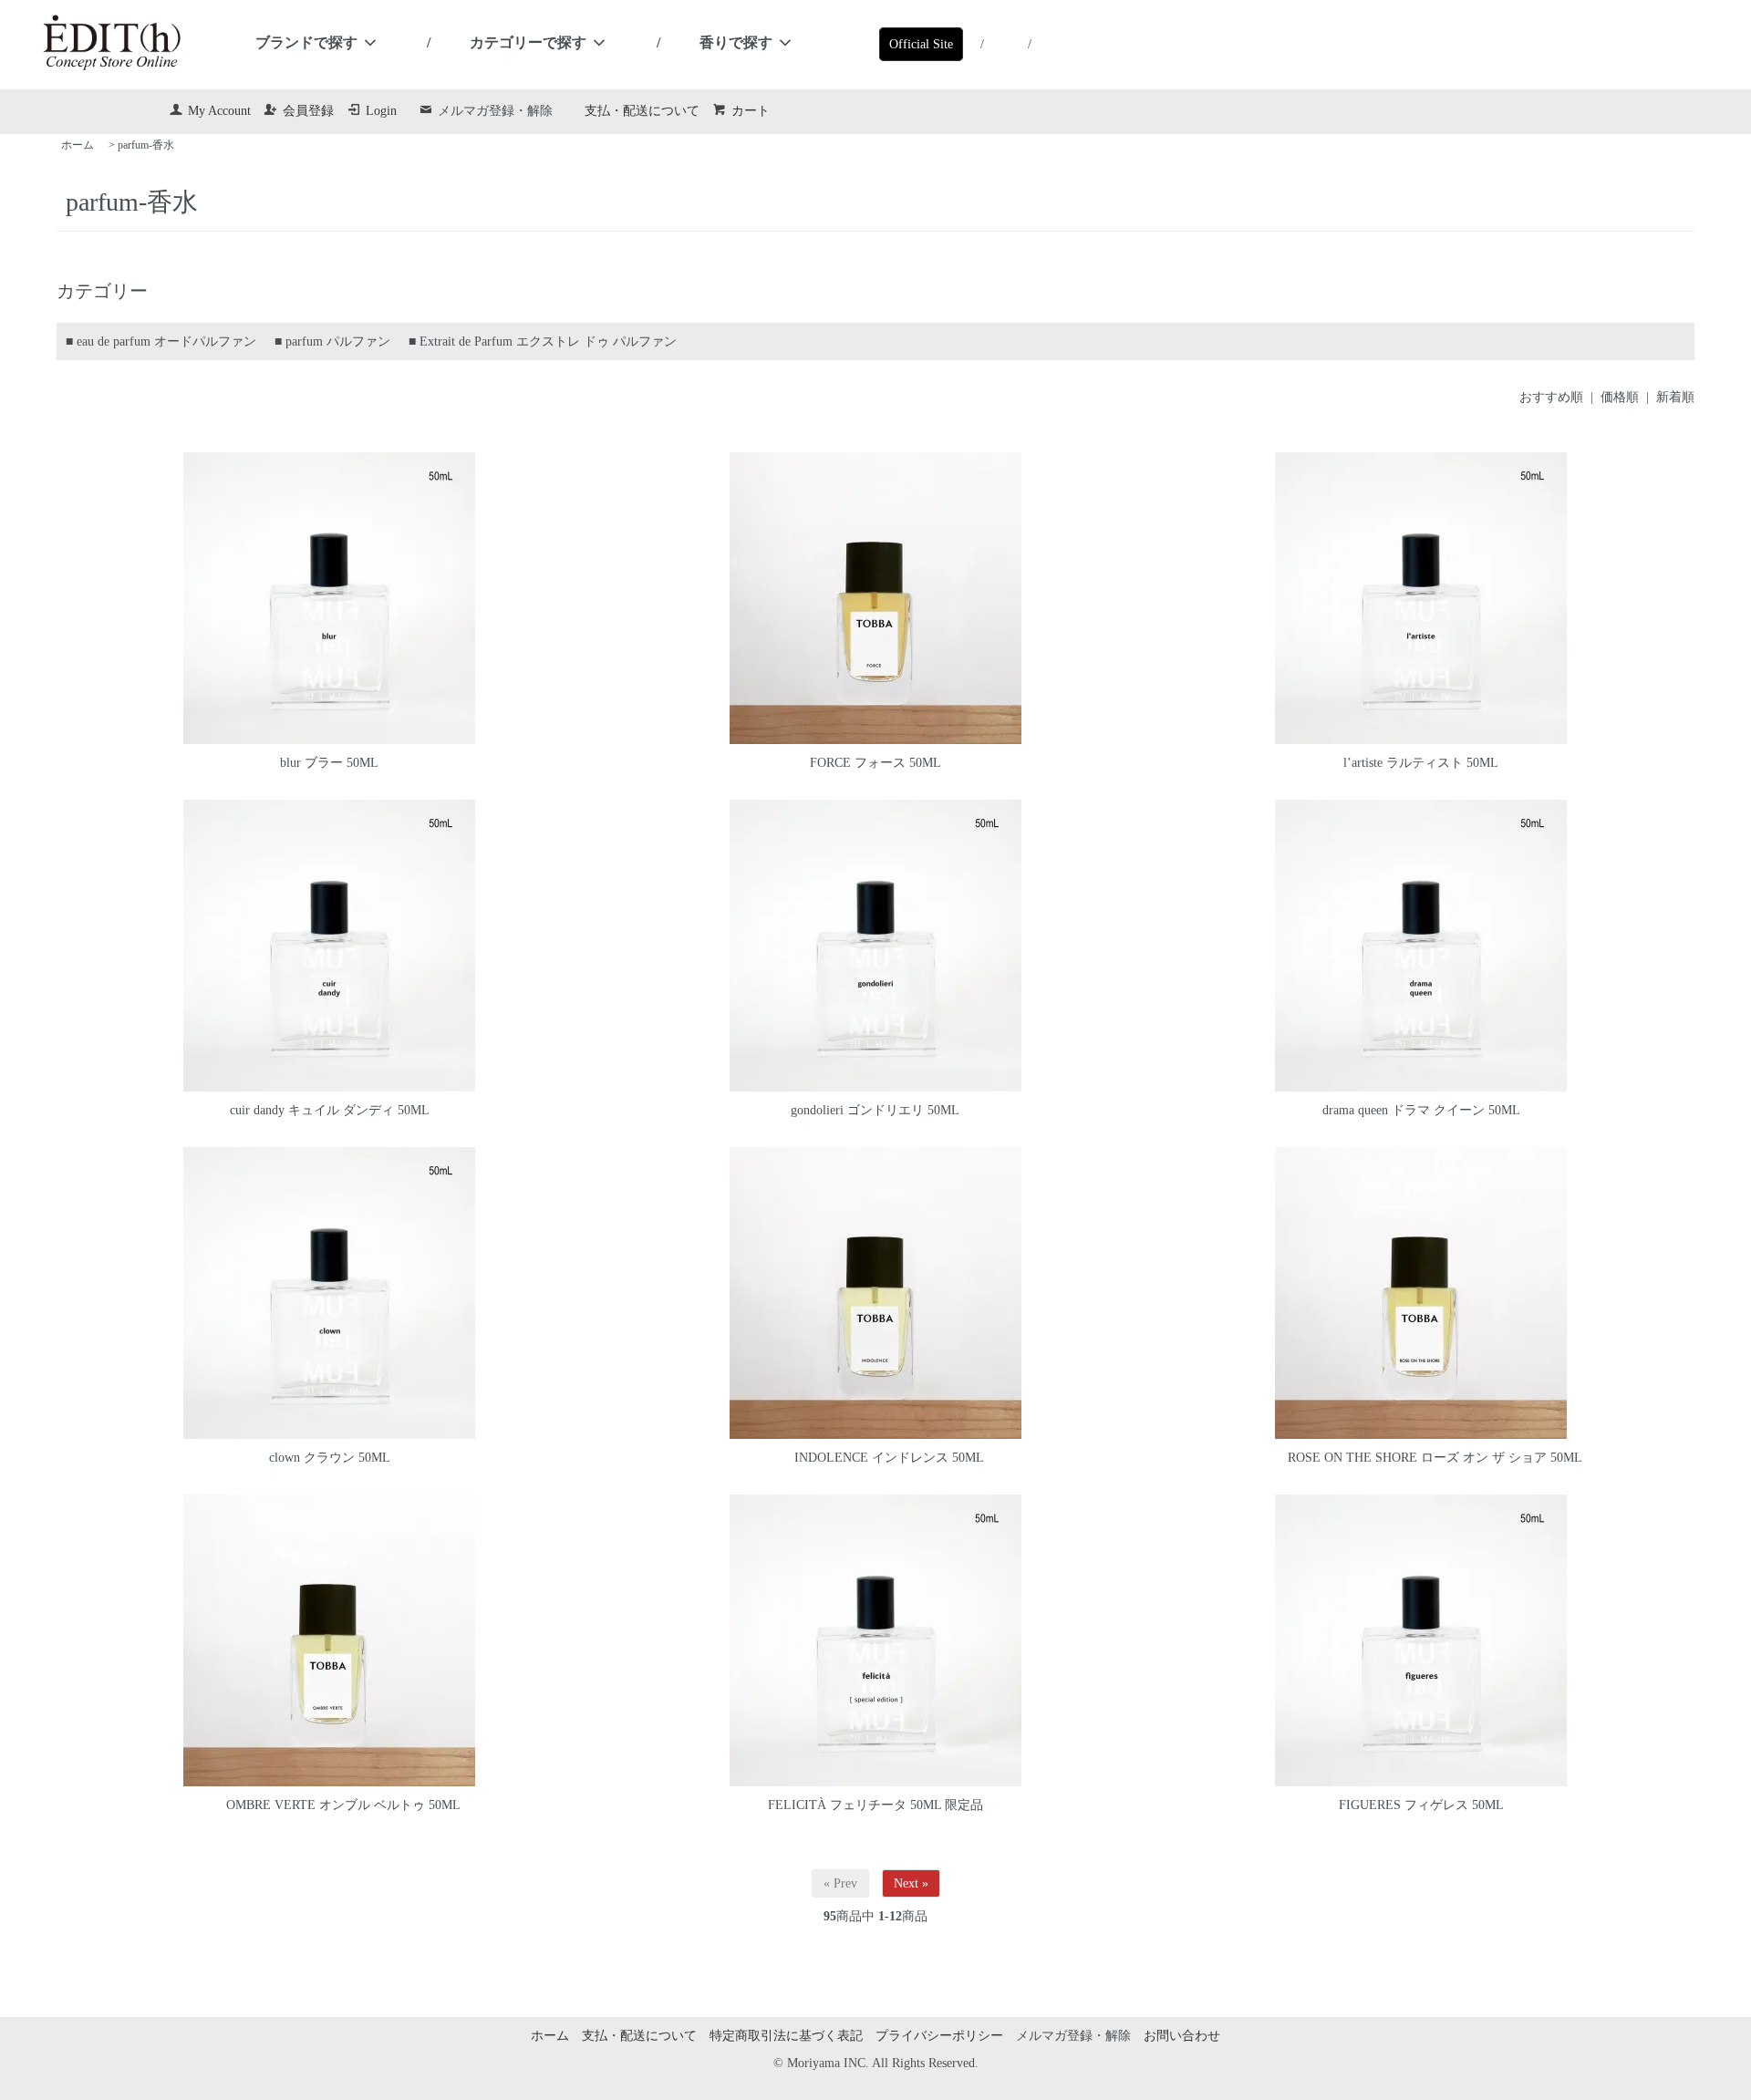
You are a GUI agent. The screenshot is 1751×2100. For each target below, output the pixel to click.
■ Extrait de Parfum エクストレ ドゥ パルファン (543, 341)
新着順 (1675, 397)
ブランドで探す (306, 42)
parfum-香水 (146, 145)
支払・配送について (642, 111)
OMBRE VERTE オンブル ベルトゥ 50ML (343, 1805)
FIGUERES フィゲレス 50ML (1421, 1805)
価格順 (1620, 397)
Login (381, 111)
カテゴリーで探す (528, 42)
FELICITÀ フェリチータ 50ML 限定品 (875, 1805)
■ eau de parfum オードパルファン (161, 341)
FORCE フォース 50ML (875, 763)
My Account (219, 111)
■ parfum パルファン (332, 341)
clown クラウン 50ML (330, 1458)
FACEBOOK (1001, 39)
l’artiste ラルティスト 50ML (1421, 763)
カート (751, 111)
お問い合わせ (1182, 2036)
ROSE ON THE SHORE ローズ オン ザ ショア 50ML (1435, 1458)
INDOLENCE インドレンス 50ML (889, 1458)
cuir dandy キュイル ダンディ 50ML (330, 1110)
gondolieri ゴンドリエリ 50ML (875, 1110)
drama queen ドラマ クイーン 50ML (1421, 1110)
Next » (911, 1883)
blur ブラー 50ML (329, 763)
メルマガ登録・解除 (495, 111)
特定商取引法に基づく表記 (786, 2036)
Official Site (921, 44)
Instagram (1049, 39)
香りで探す (736, 42)
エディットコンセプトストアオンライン (112, 43)
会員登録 (308, 111)
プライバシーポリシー (939, 2036)
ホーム (78, 145)
